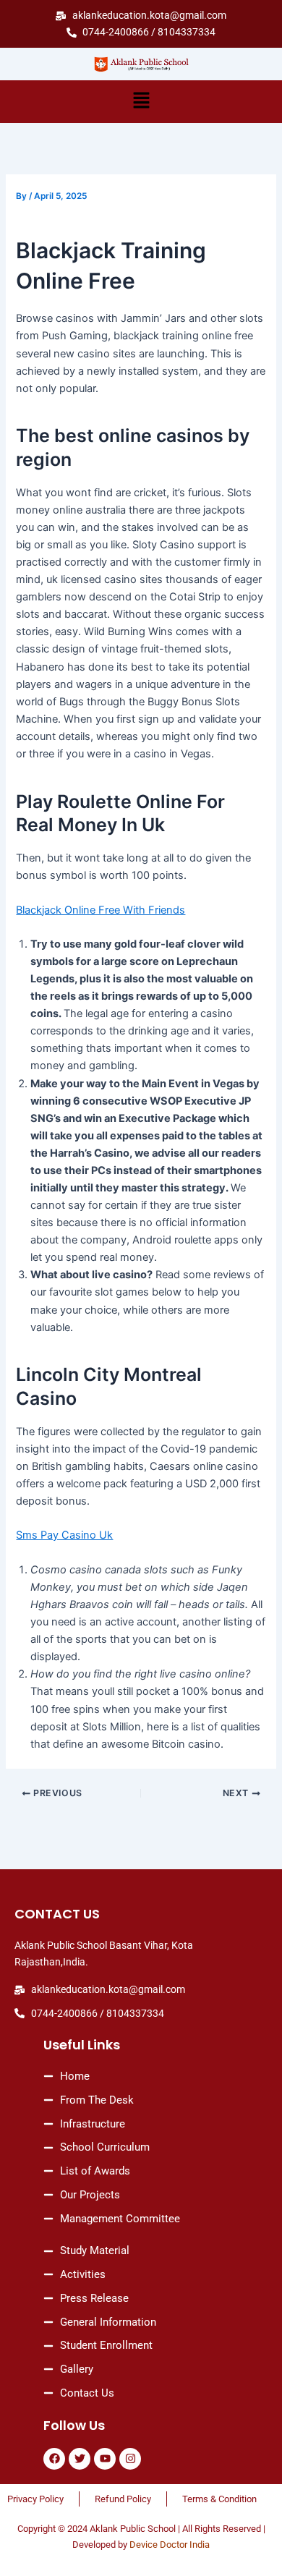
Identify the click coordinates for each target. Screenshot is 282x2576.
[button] (141, 102)
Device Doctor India (170, 2545)
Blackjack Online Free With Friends (101, 910)
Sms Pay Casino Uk (64, 1535)
